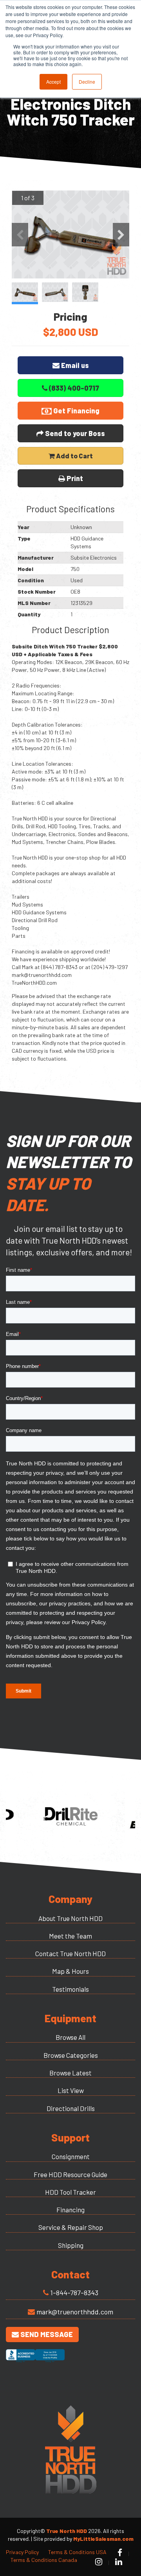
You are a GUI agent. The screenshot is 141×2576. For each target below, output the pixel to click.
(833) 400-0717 (73, 388)
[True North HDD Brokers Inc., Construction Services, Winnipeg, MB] (35, 2363)
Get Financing (76, 411)
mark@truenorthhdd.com (75, 2312)
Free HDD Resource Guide (70, 2174)
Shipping (71, 2245)
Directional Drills (71, 2108)
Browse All (70, 2037)
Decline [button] (87, 82)
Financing (70, 2210)
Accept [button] (53, 82)
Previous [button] (20, 235)
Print (74, 478)
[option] (70, 234)
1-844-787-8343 (74, 2292)
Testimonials (70, 1989)
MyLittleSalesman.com (103, 2539)
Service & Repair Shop (71, 2227)
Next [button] (121, 235)
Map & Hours (70, 1971)
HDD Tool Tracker (70, 2192)
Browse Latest (70, 2073)
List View (71, 2090)
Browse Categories (71, 2055)
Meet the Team (70, 1936)
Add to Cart (74, 456)
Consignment (71, 2156)
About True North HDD (70, 1918)
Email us (74, 365)
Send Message (46, 2334)
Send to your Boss (74, 433)
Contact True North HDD (70, 1953)
